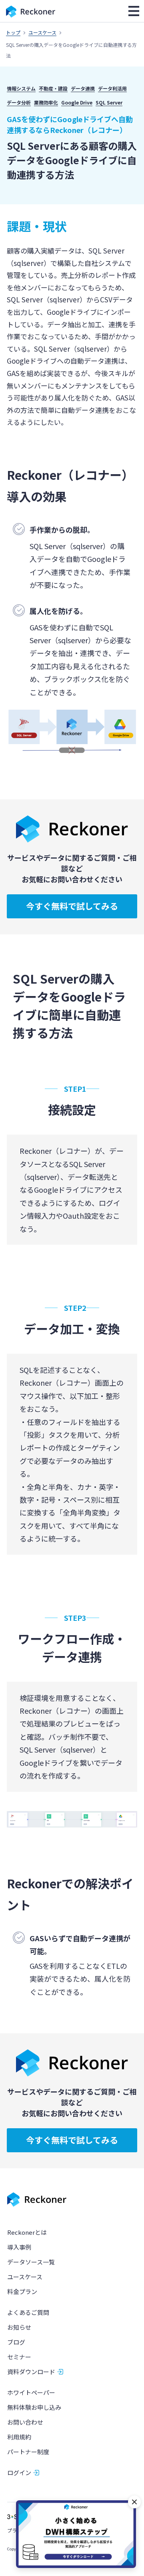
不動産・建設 (53, 88)
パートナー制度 (28, 2452)
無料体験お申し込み (34, 2407)
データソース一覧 (31, 2262)
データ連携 (83, 88)
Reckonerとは (27, 2232)
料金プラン (22, 2291)
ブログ (16, 2342)
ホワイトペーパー (31, 2392)
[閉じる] (134, 2502)
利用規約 (19, 2437)
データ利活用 (112, 88)
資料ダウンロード (31, 2372)
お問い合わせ (25, 2422)
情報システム (21, 88)
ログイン (19, 2472)
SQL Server (109, 102)
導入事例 (19, 2247)
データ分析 (19, 102)
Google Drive (77, 102)
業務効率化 (46, 102)
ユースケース (42, 32)
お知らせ (19, 2327)
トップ (13, 32)
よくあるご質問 (28, 2312)
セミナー (19, 2357)
